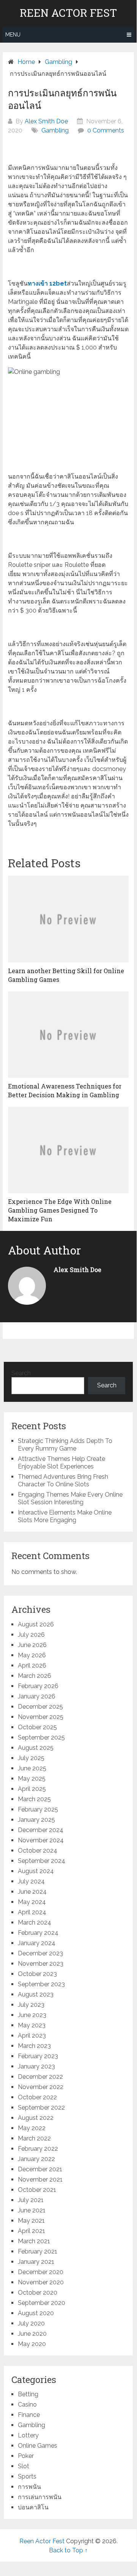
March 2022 (34, 2138)
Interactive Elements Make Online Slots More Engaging (65, 1516)
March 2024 (35, 1922)
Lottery (28, 2435)
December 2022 (40, 2077)
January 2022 (36, 2159)
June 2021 (32, 2210)
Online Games (38, 2446)
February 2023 (38, 2056)
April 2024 (32, 1912)
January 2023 (36, 2066)
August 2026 (36, 1624)
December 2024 (41, 1830)
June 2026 (32, 1645)
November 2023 (41, 1964)
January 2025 (36, 1820)
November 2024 (41, 1840)
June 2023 (32, 2015)
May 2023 (32, 2025)
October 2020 (38, 2293)
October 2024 (38, 1851)
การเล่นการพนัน (40, 2497)
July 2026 (31, 1635)
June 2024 (32, 1892)
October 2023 (37, 1974)
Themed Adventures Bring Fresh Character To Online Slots (63, 1480)
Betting (28, 2394)
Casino (27, 2404)
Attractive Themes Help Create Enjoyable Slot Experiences (61, 1463)
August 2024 (36, 1871)
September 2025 (41, 1737)
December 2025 (40, 1707)
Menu (13, 35)
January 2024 (37, 1943)
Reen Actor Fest (68, 13)
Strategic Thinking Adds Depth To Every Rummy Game (65, 1445)
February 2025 (38, 1809)
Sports (27, 2476)
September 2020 (42, 2303)
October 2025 (37, 1727)
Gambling (55, 130)
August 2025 (36, 1748)
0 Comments (106, 130)
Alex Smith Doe (46, 121)
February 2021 (38, 2251)
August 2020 (36, 2313)
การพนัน (29, 2487)
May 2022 (32, 2128)
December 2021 (40, 2169)
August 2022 (36, 2118)
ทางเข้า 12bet (47, 283)
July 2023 (31, 2005)
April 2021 (31, 2231)
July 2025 (31, 1758)
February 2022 (38, 2149)
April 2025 (32, 1789)
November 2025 (41, 1717)
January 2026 (37, 1696)
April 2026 (32, 1665)
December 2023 (40, 1953)
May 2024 (32, 1902)
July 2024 (31, 1881)
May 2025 (32, 1779)
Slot (24, 2466)
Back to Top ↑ (68, 2550)
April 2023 (32, 2036)
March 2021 (34, 2241)
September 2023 (41, 1984)
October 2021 (37, 2190)
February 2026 (38, 1686)
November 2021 (40, 2179)
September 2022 (41, 2108)
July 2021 (31, 2200)
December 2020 (41, 2272)
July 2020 (31, 2323)
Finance (29, 2415)
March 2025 (34, 1799)
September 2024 (42, 1861)
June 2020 (32, 2334)
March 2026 (35, 1676)
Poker (26, 2456)
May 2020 (32, 2344)
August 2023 (36, 1994)
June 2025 (32, 1768)
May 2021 (31, 2221)
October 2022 (37, 2097)
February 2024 (38, 1933)
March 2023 (34, 2046)
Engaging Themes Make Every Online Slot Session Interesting (70, 1498)
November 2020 (41, 2282)
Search (21, 1373)
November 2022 (41, 2087)
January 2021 (36, 2262)
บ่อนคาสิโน (33, 2507)
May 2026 (32, 1655)
